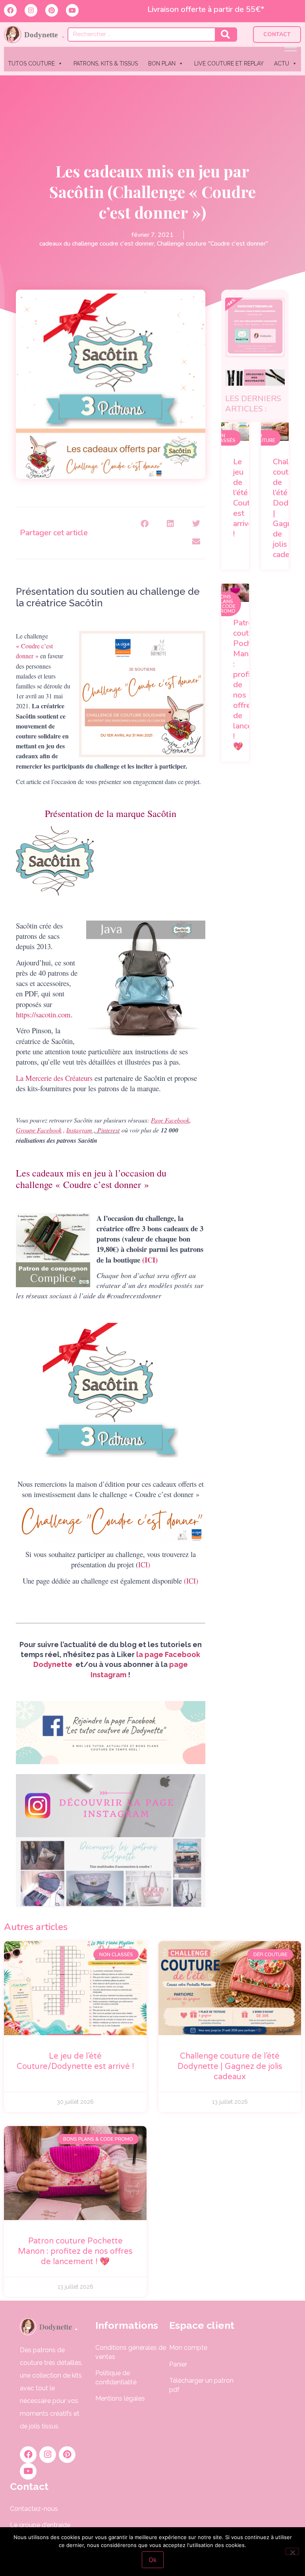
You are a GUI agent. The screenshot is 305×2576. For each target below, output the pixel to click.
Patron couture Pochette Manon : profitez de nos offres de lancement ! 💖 (75, 2251)
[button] (145, 524)
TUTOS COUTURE (31, 63)
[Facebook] (10, 10)
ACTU (282, 63)
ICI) (144, 1564)
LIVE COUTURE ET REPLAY (229, 63)
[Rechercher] (226, 35)
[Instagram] (31, 10)
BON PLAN (162, 63)
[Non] (292, 2551)
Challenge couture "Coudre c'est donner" (212, 244)
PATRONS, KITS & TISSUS (106, 63)
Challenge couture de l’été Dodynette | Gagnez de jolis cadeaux (230, 2067)
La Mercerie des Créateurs (54, 1078)
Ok (153, 2560)
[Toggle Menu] (291, 47)
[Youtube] (72, 10)
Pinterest (108, 1130)
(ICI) (150, 1260)
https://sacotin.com (43, 1014)
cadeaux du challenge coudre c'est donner (97, 244)
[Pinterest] (52, 10)
